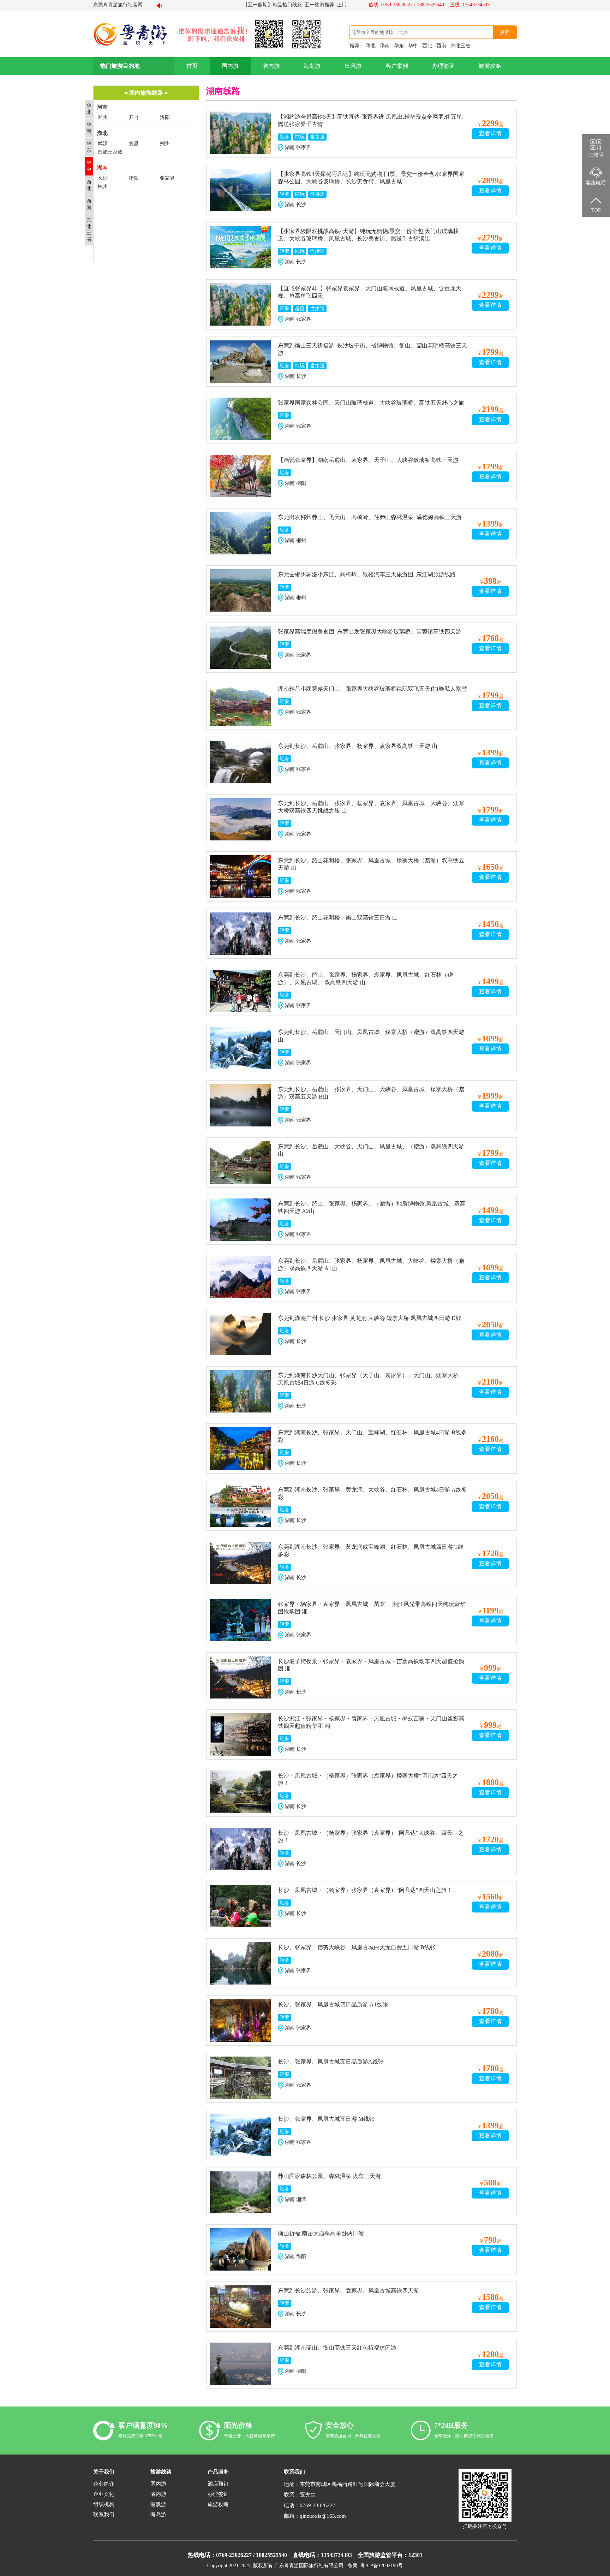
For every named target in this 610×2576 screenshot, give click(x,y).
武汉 (103, 144)
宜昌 (134, 144)
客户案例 (397, 66)
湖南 (102, 168)
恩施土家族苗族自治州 (110, 152)
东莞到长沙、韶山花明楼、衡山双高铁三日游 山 (338, 918)
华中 (413, 46)
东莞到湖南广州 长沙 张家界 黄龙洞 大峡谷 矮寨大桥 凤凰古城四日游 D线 (370, 1318)
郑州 (103, 117)
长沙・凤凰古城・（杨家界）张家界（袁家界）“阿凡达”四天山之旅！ (365, 1890)
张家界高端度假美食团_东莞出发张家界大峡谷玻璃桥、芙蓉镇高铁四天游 (370, 632)
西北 (427, 46)
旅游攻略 (490, 66)
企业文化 (104, 2494)
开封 (134, 117)
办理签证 (443, 66)
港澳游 (158, 2504)
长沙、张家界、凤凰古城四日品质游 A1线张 (333, 2004)
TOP (596, 210)
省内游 (271, 66)
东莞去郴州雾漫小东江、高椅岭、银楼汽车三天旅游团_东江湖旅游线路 (367, 574)
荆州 (165, 144)
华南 (385, 46)
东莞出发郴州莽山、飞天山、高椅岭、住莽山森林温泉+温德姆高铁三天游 (370, 517)
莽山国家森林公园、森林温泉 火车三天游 (329, 2176)
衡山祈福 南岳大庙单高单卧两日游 (321, 2233)
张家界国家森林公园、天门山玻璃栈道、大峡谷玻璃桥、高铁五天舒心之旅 (371, 403)
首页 (192, 66)
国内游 (230, 66)
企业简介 (104, 2484)
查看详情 (490, 133)
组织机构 (104, 2504)
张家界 (167, 178)
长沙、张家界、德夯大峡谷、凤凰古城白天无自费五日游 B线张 (357, 1947)
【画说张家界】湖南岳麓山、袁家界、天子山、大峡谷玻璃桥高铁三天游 (368, 460)
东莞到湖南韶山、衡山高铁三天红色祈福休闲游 (337, 2348)
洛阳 (165, 117)
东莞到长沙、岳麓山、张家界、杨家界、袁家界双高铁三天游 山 (358, 746)
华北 (371, 46)
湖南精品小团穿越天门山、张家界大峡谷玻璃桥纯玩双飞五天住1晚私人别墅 (372, 689)
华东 (399, 46)
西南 (441, 46)
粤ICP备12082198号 (382, 2566)
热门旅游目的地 (120, 66)
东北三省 (460, 46)
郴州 (103, 187)
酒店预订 (218, 2484)
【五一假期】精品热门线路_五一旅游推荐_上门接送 (245, 5)
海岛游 (312, 66)
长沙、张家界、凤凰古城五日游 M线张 (326, 2119)
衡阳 (134, 178)
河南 (102, 107)
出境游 (353, 66)
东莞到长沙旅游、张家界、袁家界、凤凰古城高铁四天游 (348, 2291)
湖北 (102, 133)
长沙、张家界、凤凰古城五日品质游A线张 (331, 2062)
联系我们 (104, 2515)
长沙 (103, 178)
